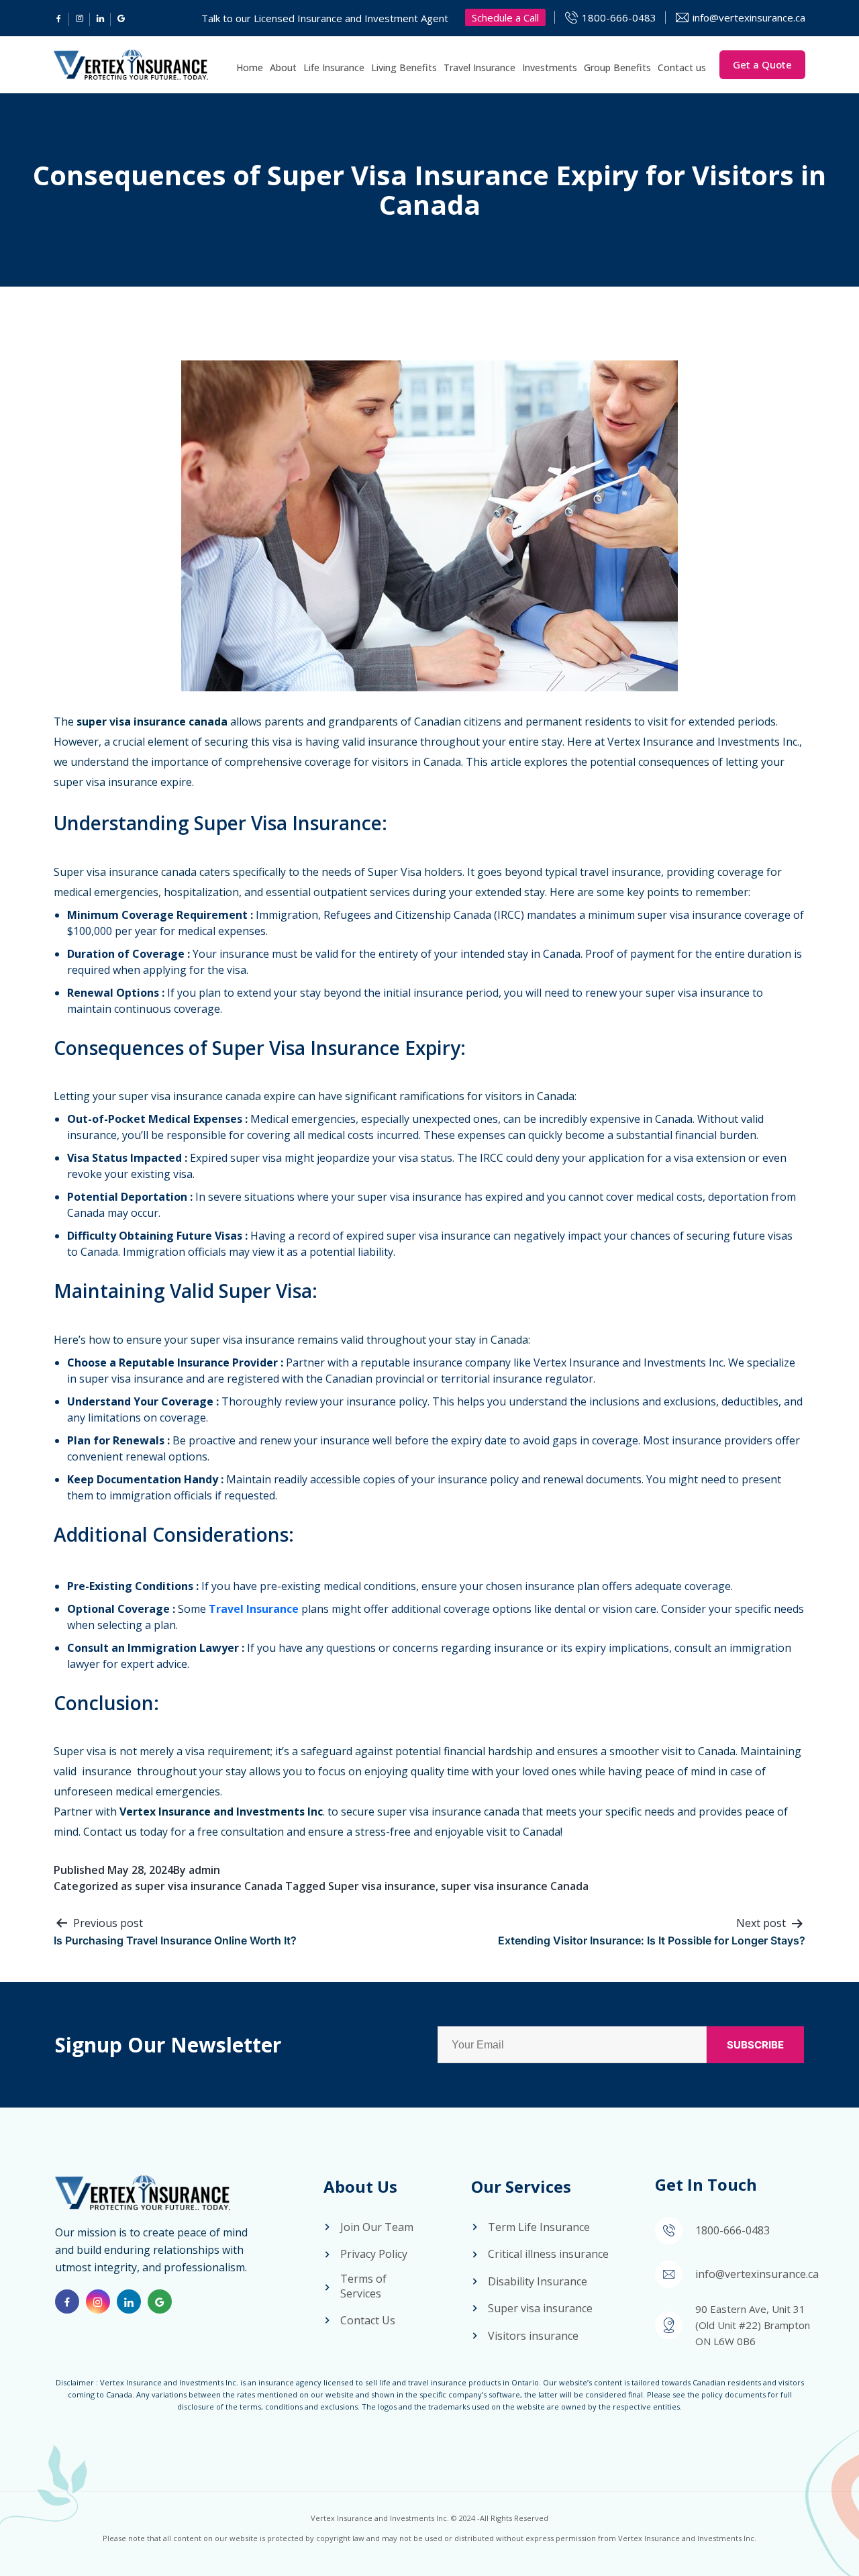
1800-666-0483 (619, 17)
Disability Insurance (538, 2281)
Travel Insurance (479, 67)
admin (204, 1870)
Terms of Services (363, 2286)
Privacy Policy (374, 2254)
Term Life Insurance (539, 2227)
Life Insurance (334, 67)
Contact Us (368, 2320)
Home (250, 67)
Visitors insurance (533, 2336)
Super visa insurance (382, 1886)
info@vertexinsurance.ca (749, 17)
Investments (550, 67)
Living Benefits (404, 67)
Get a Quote (762, 64)
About (283, 67)
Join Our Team (377, 2227)
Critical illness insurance (548, 2254)
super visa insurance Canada (209, 1886)
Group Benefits (617, 67)
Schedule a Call (505, 17)
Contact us (682, 67)
